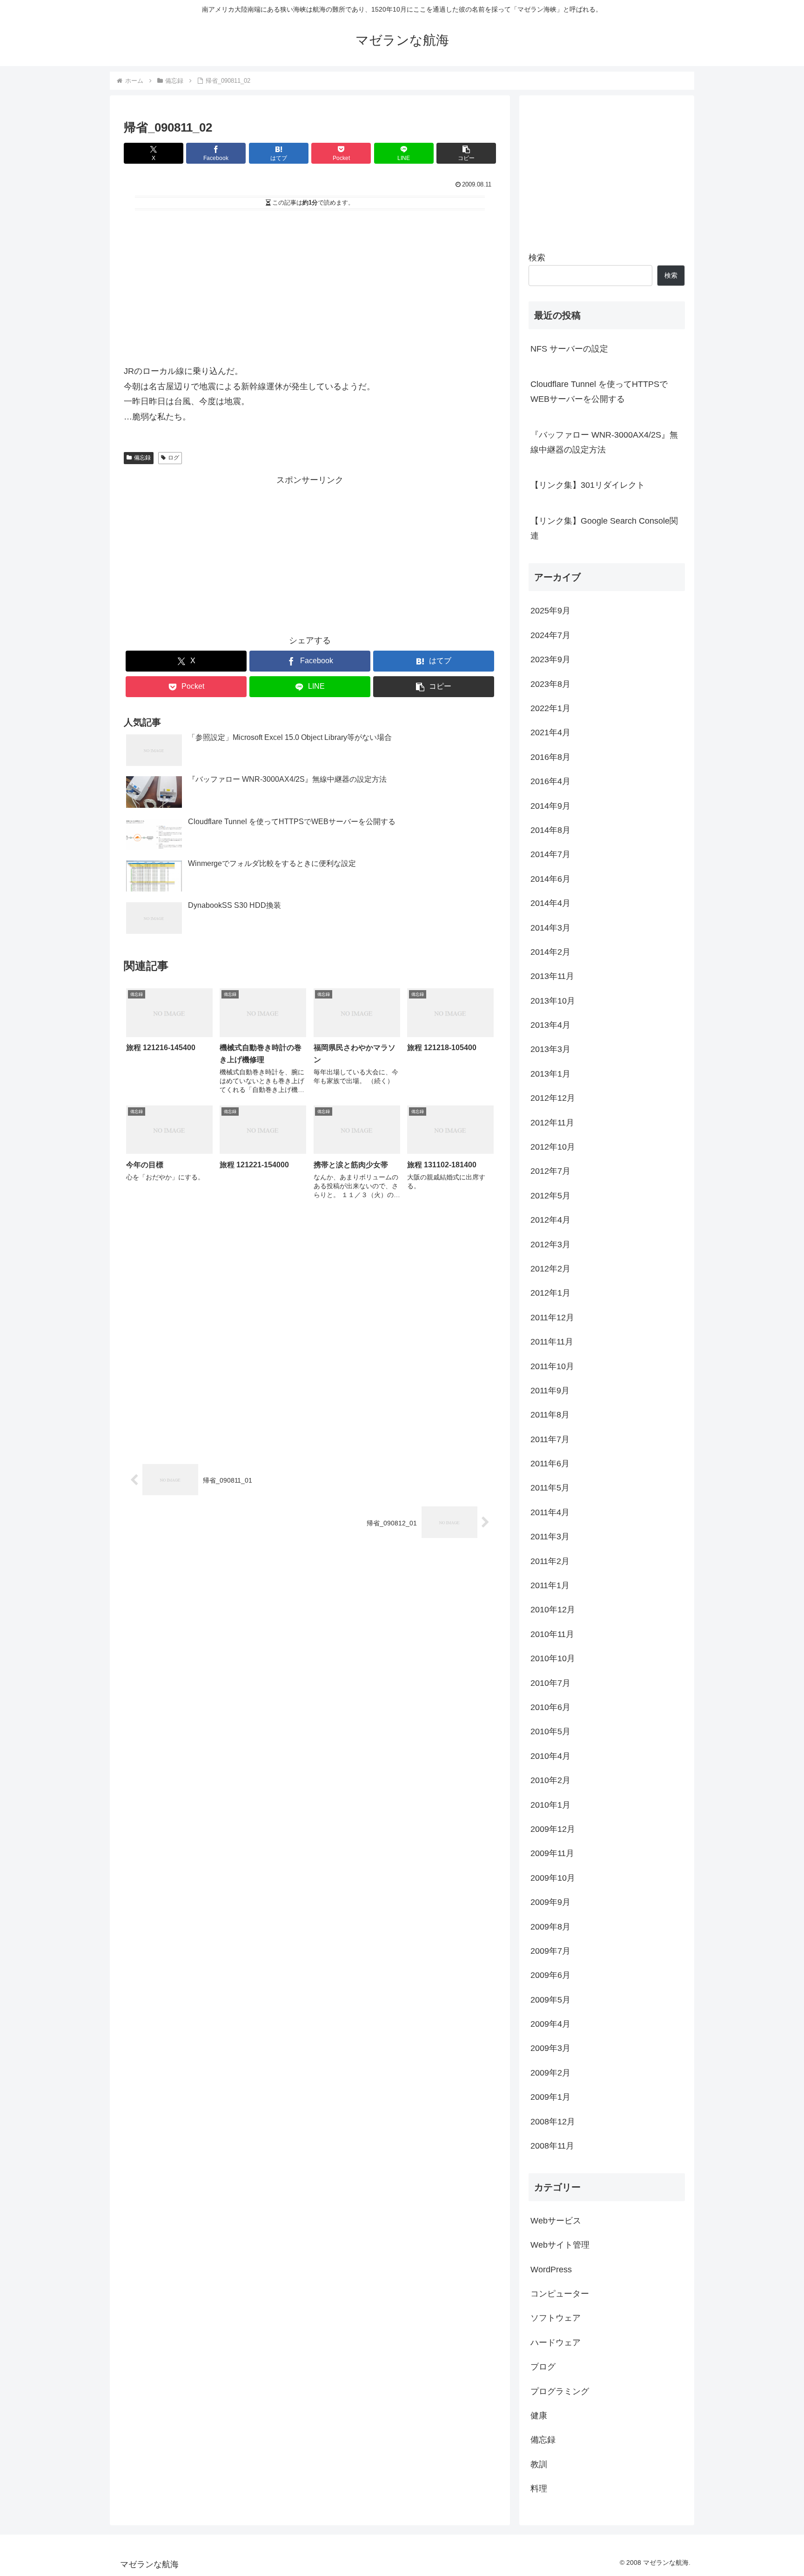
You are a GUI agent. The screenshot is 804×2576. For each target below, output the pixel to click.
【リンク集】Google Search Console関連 (604, 528)
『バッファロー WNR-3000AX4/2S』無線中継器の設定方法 (604, 442)
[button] (466, 153)
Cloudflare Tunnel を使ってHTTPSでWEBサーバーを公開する (599, 392)
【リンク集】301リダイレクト (588, 485)
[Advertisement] (310, 284)
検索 (537, 258)
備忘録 (142, 458)
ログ (174, 458)
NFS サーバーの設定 (569, 349)
